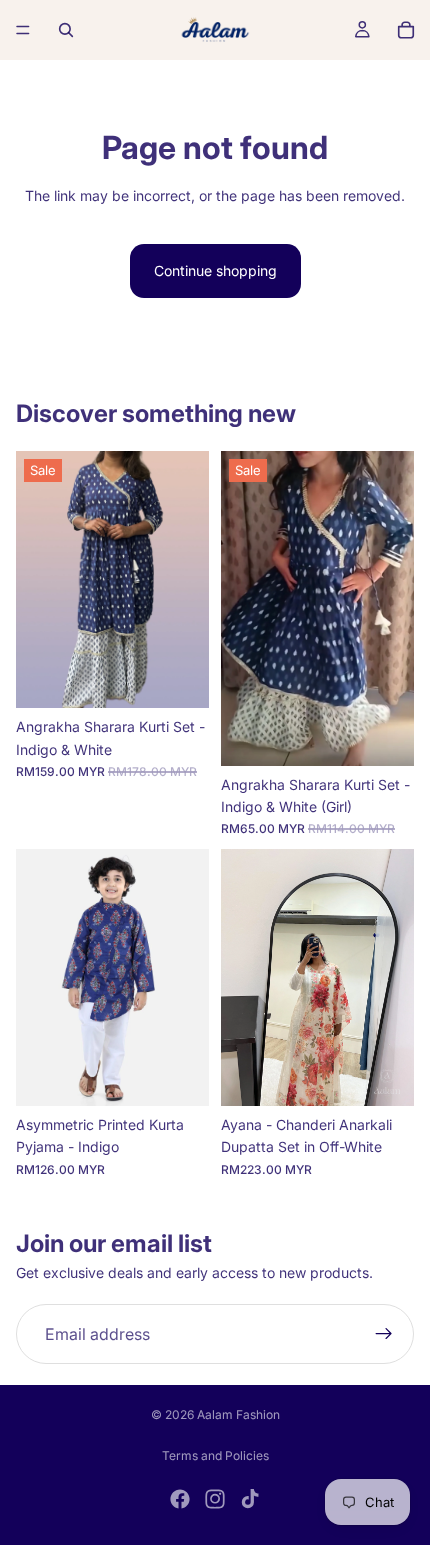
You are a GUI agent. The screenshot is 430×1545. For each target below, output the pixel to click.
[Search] (66, 30)
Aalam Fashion (238, 1414)
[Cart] (406, 30)
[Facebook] (180, 1499)
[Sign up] (384, 1334)
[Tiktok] (250, 1499)
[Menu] (23, 30)
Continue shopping (215, 270)
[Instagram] (215, 1499)
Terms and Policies (215, 1455)
